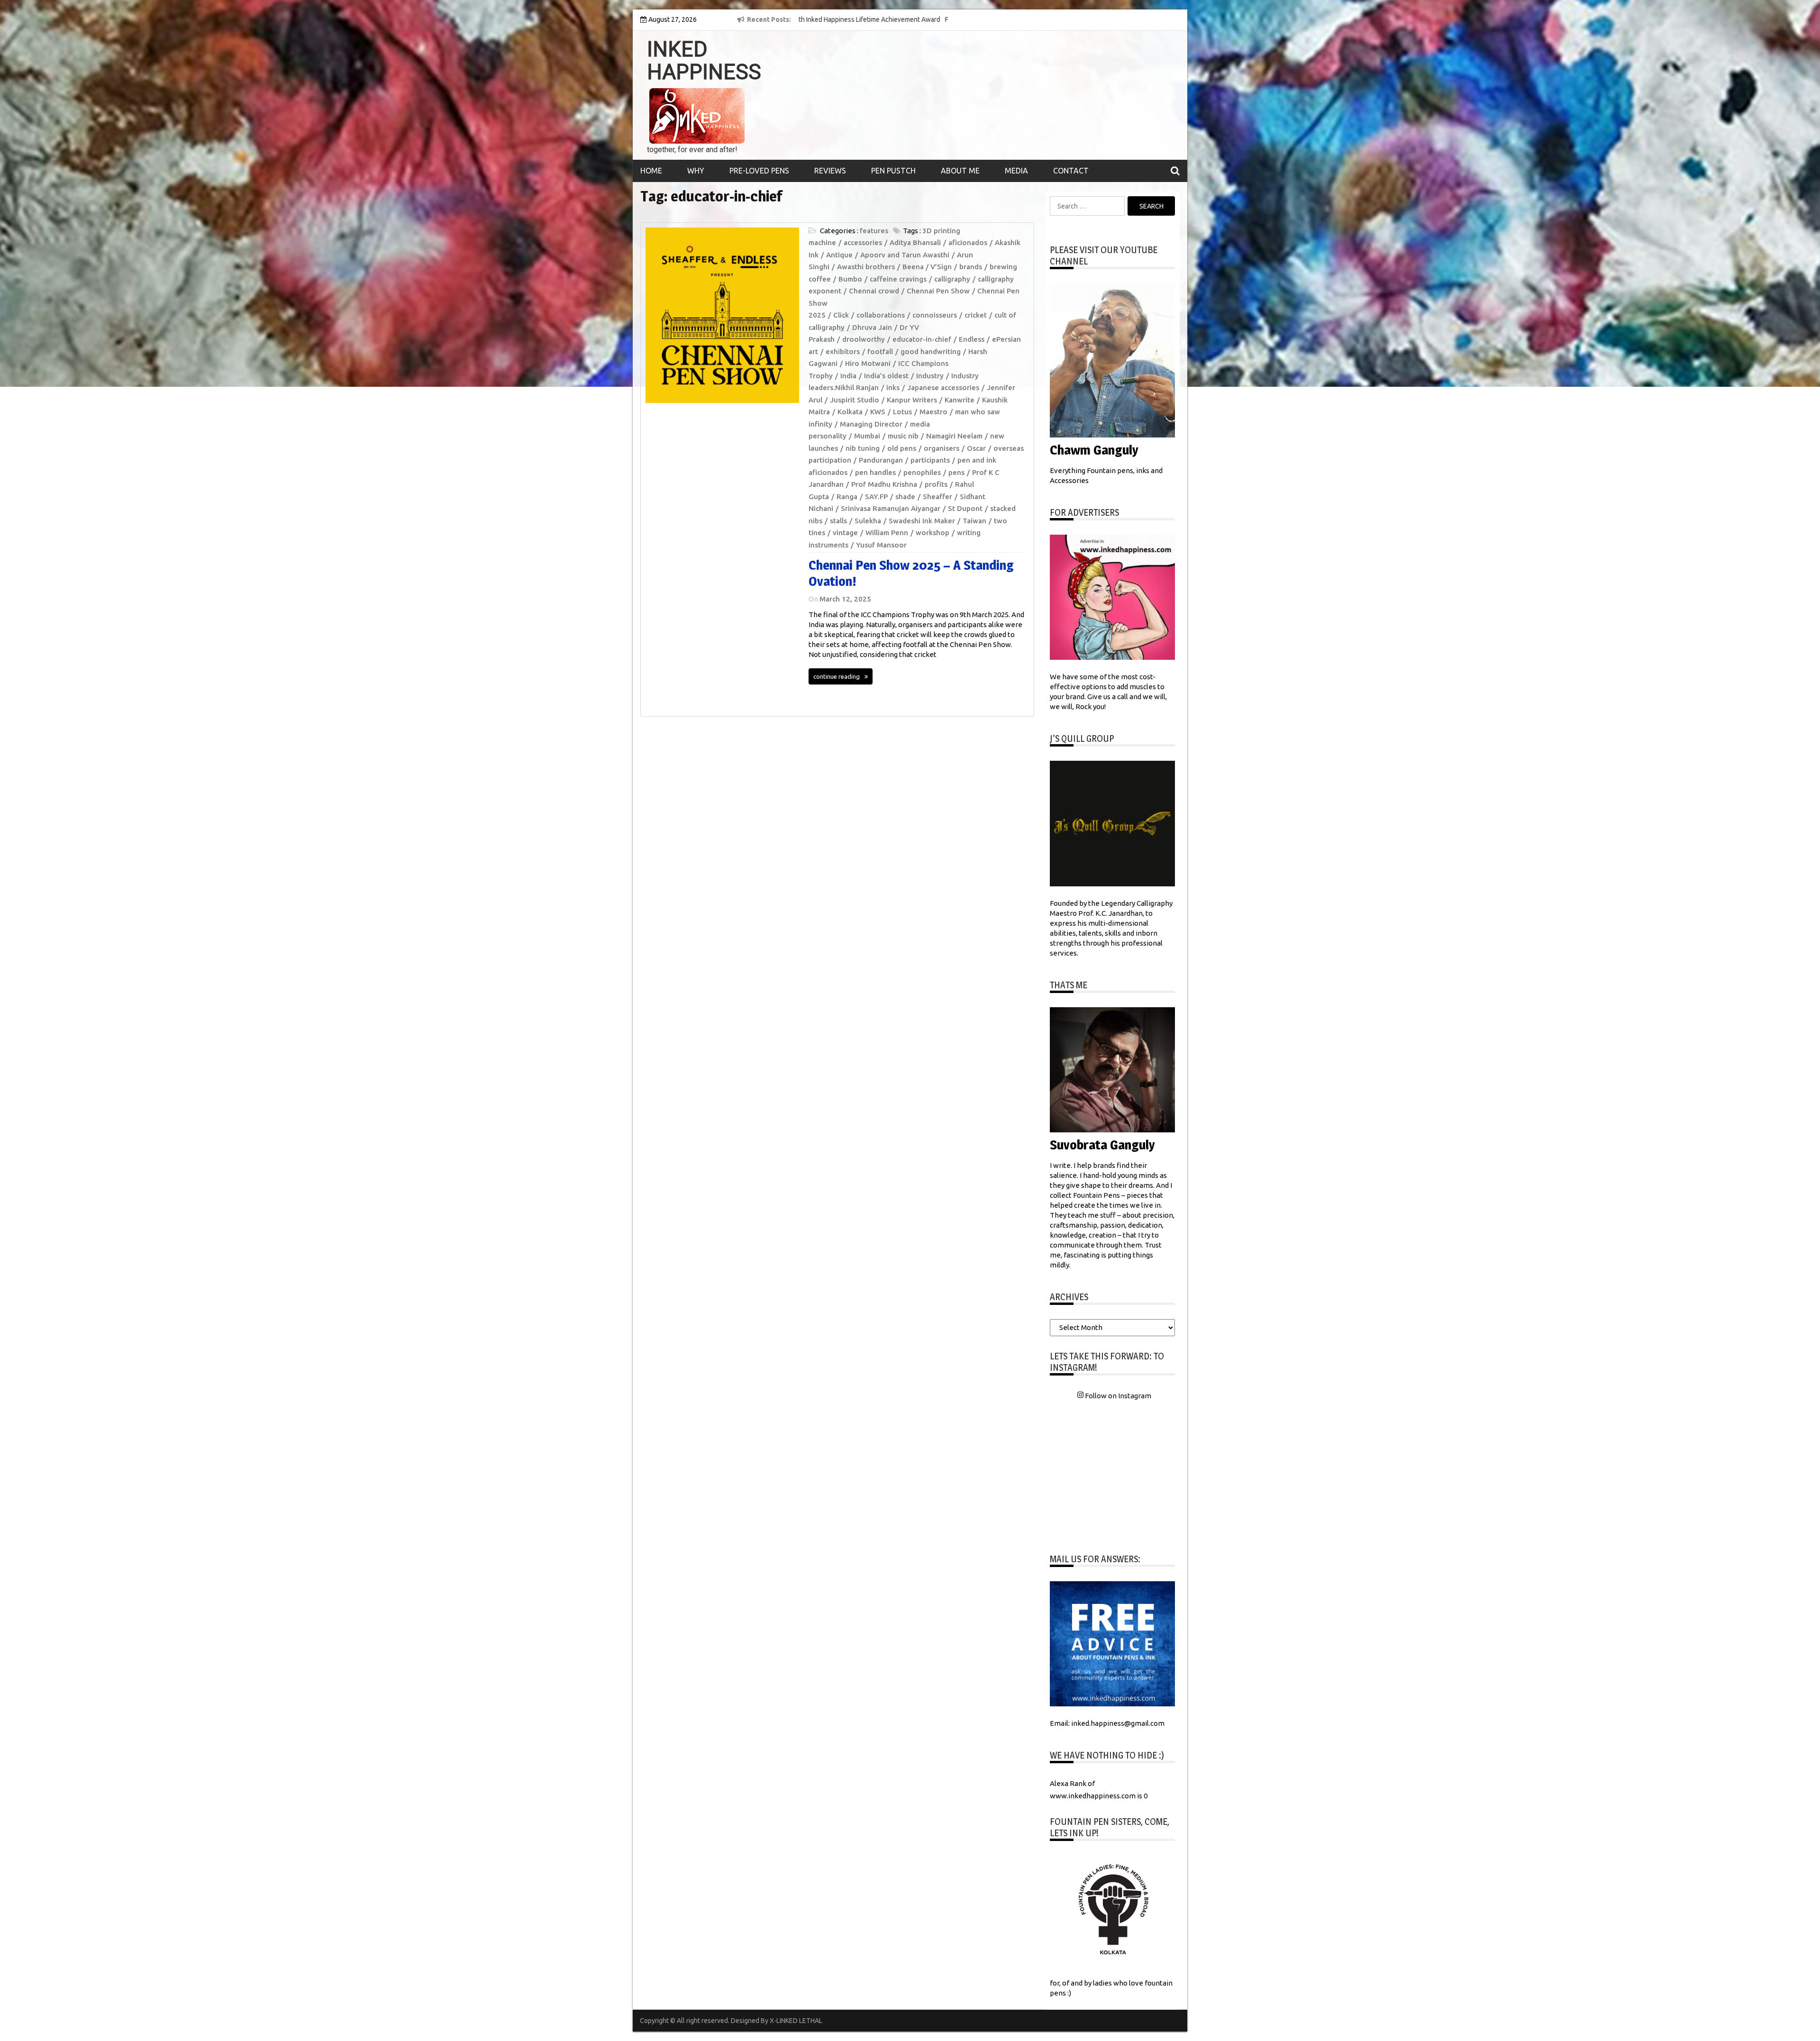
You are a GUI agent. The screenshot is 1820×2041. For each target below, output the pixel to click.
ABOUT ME (960, 171)
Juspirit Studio (855, 400)
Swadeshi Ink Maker (922, 521)
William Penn (887, 533)
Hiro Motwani (868, 363)
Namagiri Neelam (954, 436)
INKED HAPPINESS (704, 61)
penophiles (922, 472)
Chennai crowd (874, 291)
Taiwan (974, 521)
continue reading (837, 676)
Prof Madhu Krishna (884, 484)
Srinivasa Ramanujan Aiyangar (891, 508)
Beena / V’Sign (927, 267)
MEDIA (1016, 171)
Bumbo (850, 279)
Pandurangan (881, 460)
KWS (878, 412)
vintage (845, 533)
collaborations (881, 315)
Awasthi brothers (866, 267)
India (848, 376)
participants (930, 460)
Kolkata (850, 412)
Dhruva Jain (872, 327)
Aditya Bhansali (915, 242)
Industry (930, 376)
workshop (933, 533)
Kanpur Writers (912, 400)
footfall (880, 351)
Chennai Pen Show (938, 291)
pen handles (875, 472)
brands (971, 267)
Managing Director (871, 424)
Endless (972, 339)
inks (893, 387)
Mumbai (867, 436)
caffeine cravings (898, 279)
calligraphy (952, 279)
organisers (942, 448)
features (874, 231)
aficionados (968, 242)
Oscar (976, 448)
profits (936, 484)
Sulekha (868, 521)
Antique (839, 255)
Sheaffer (937, 497)
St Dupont (965, 508)
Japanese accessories (943, 387)
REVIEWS (830, 171)
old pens (902, 448)
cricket (976, 315)
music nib (903, 436)
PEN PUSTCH (893, 171)
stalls (838, 521)
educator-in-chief (922, 339)
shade (905, 497)
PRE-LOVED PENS (759, 171)
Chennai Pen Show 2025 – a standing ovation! (911, 573)
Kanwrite (960, 400)
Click (841, 315)
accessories (863, 242)
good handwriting (931, 351)
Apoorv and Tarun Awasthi (905, 255)
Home (651, 171)
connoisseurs (935, 315)
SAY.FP (876, 497)
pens (956, 472)
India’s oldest (886, 376)
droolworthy (864, 339)
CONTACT (1071, 171)
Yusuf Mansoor (881, 545)
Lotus (902, 412)
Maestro (933, 412)
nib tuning (863, 448)
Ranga (847, 497)
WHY (696, 171)
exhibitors (843, 351)
